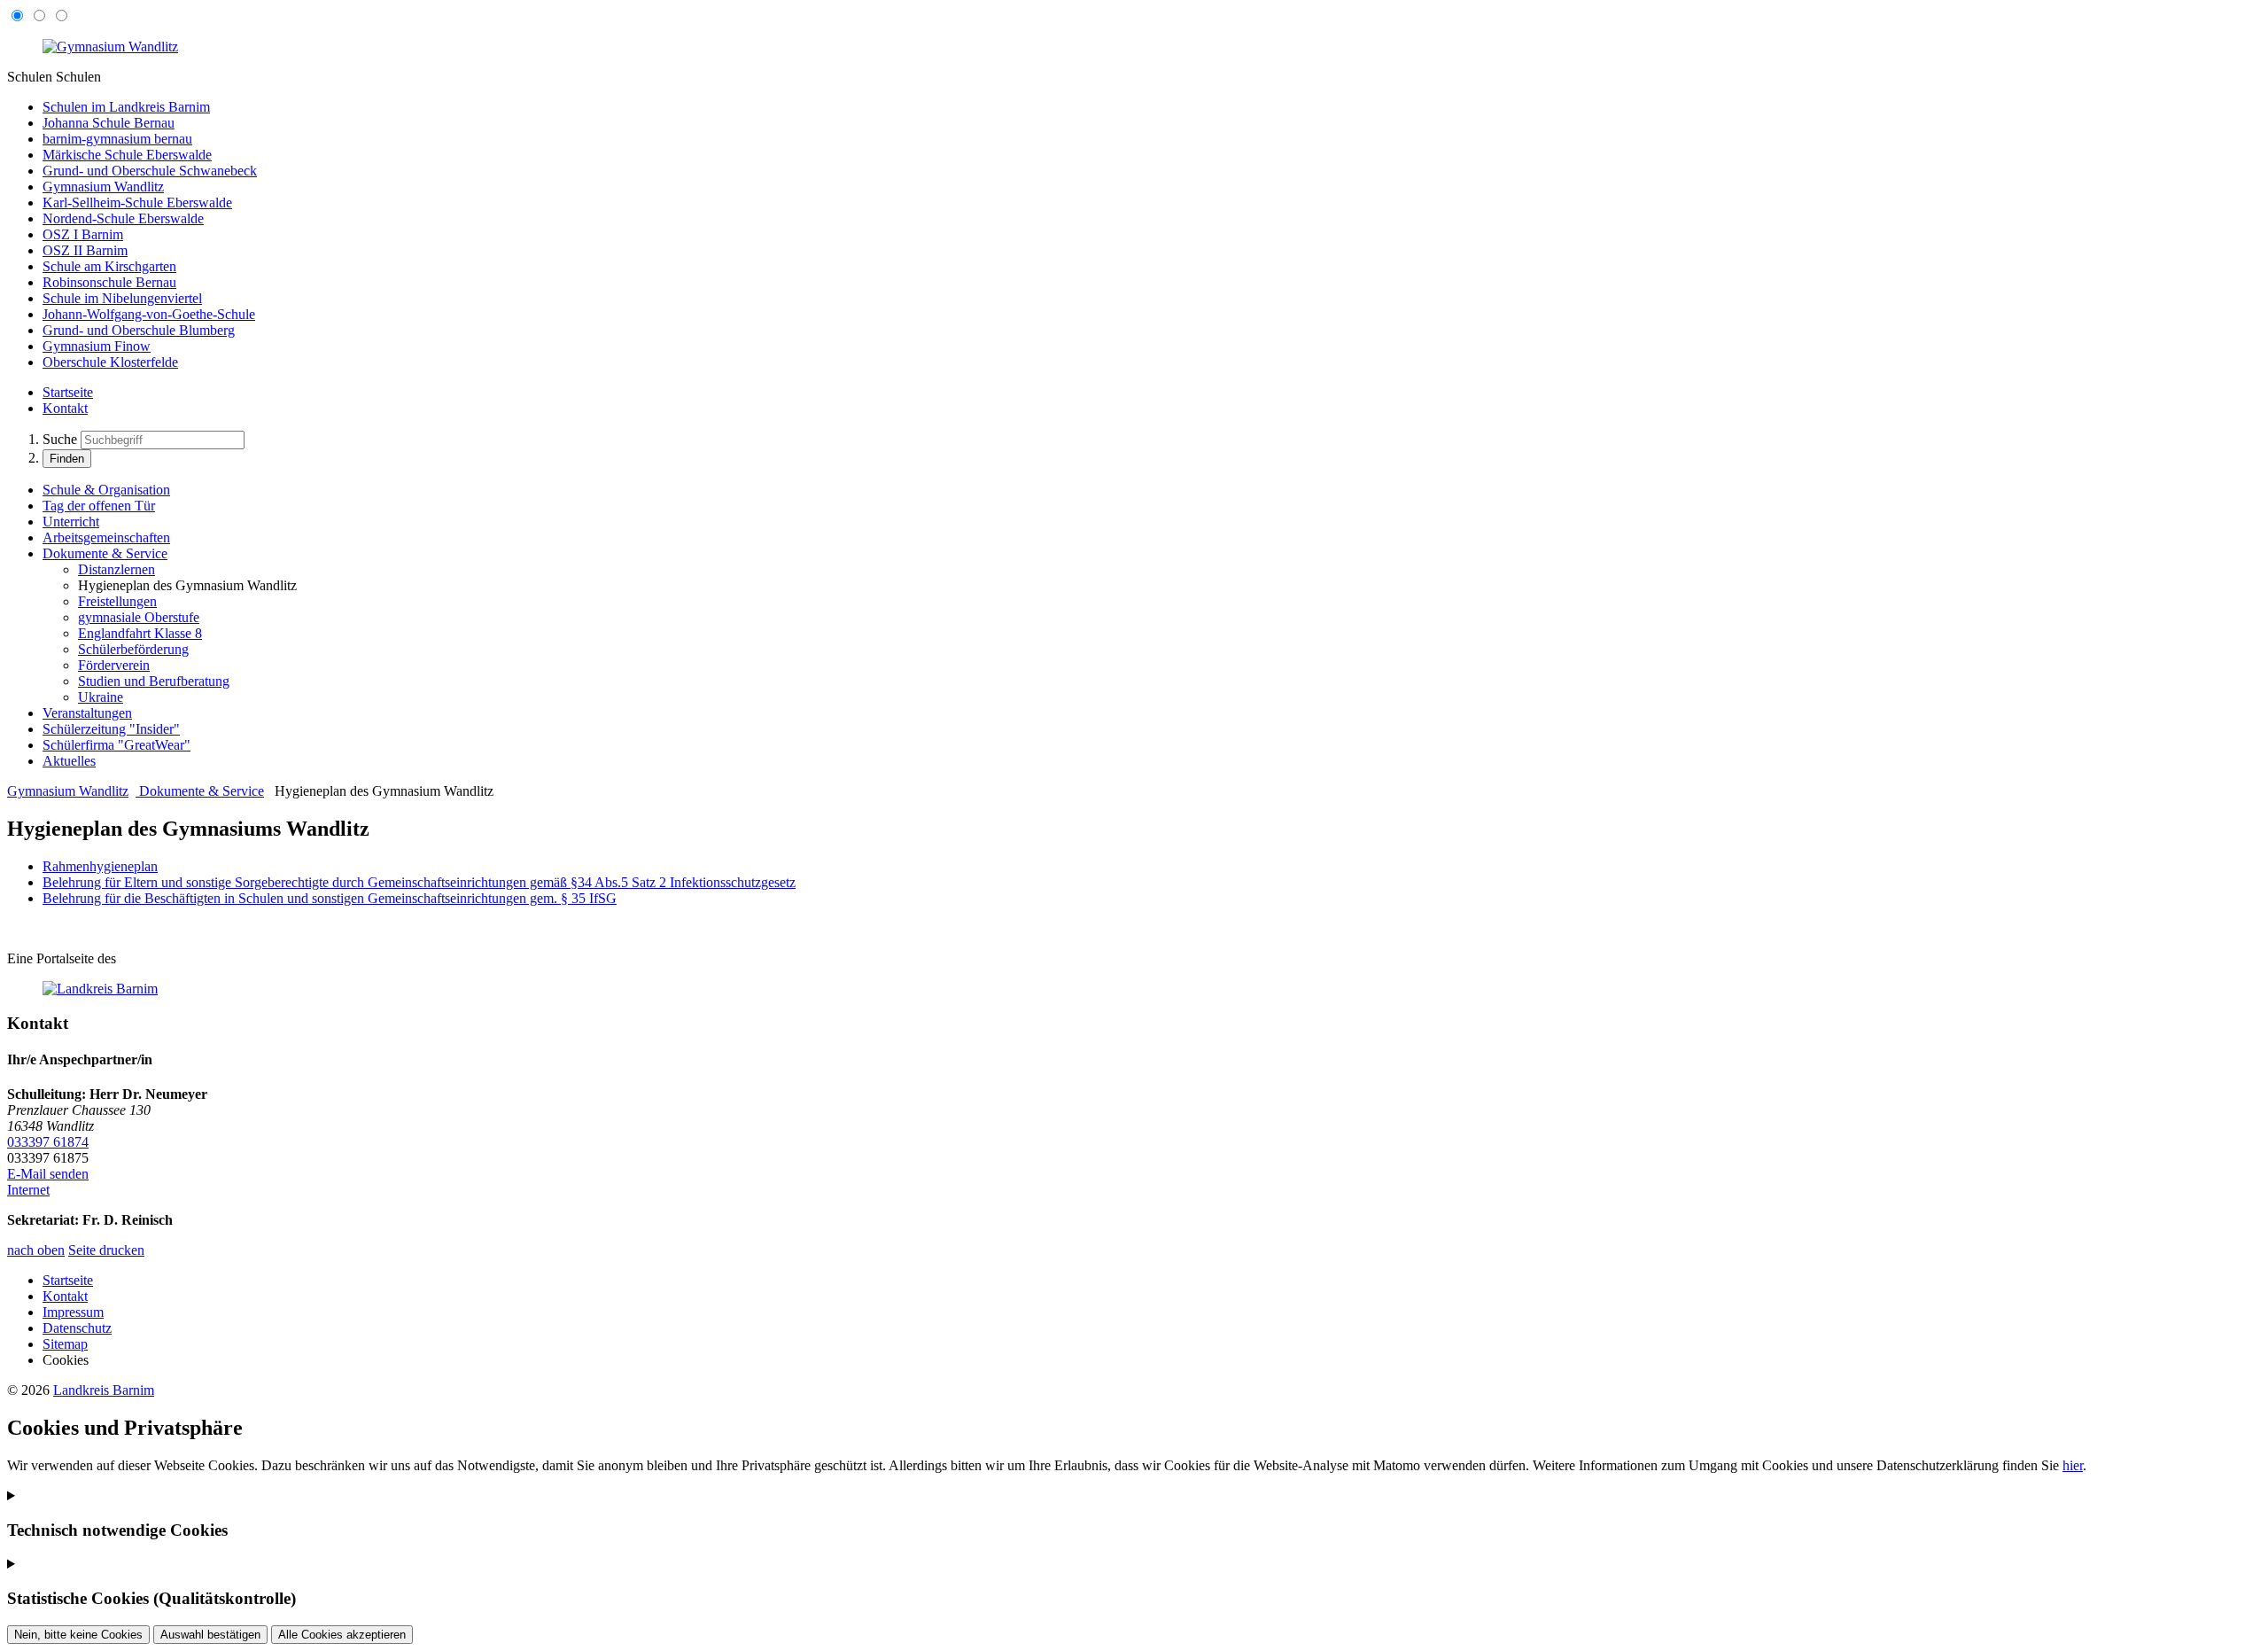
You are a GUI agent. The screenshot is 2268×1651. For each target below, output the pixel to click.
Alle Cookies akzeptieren (342, 1635)
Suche (60, 439)
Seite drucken (106, 1250)
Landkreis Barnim (104, 1390)
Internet (28, 1190)
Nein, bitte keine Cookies (78, 1635)
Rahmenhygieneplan (100, 866)
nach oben (36, 1250)
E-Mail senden (48, 1174)
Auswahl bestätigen (210, 1635)
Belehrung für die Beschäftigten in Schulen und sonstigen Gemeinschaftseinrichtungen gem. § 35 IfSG (330, 898)
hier (2073, 1465)
